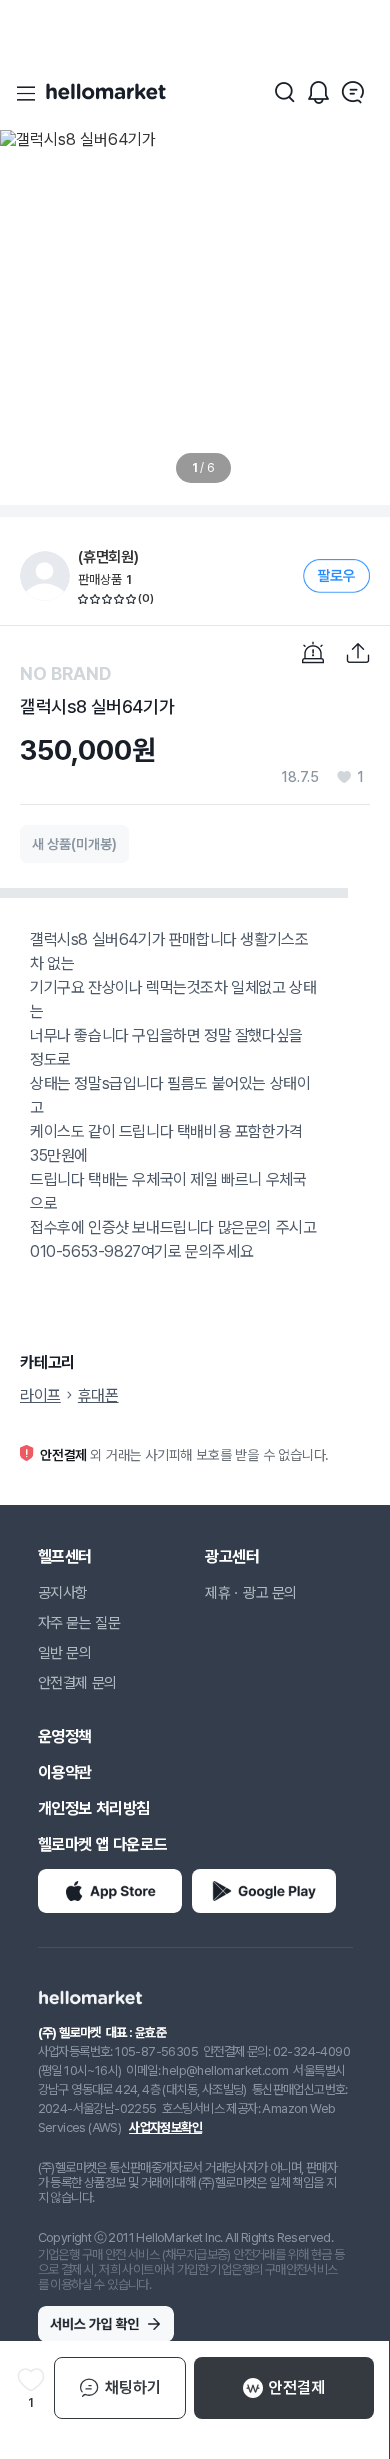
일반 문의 (65, 1653)
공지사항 (63, 1593)
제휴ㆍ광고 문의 (251, 1593)
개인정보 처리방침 (94, 1808)
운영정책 (65, 1736)
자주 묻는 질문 (79, 1623)
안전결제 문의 (77, 1683)
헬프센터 (65, 1556)
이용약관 (65, 1772)
